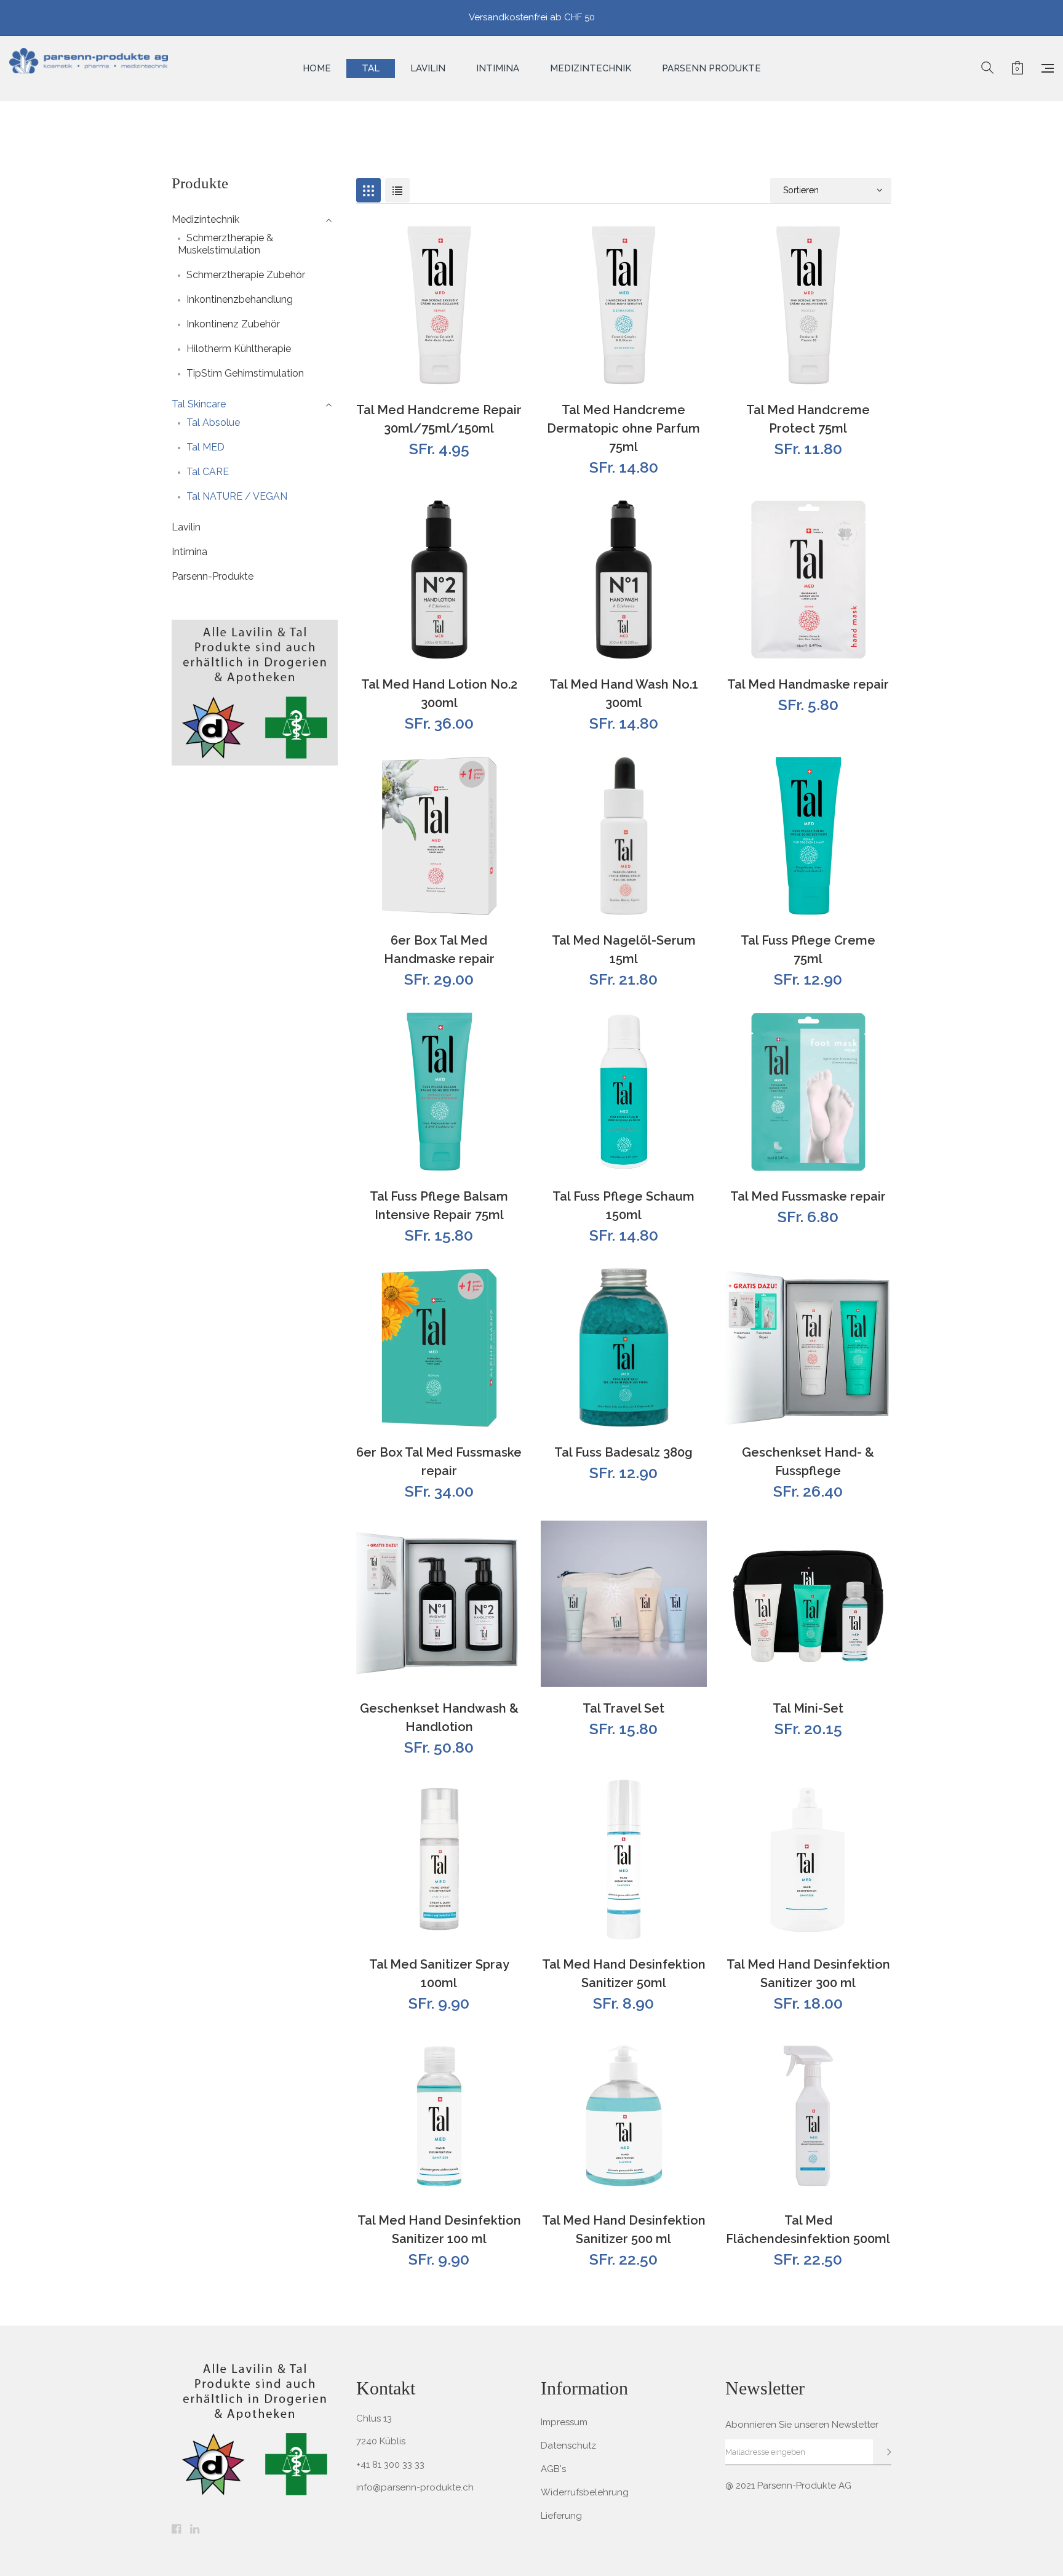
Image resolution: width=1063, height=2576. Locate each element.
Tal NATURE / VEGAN (237, 496)
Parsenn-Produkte (213, 576)
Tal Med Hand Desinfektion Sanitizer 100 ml (439, 2230)
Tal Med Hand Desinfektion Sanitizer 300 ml (808, 1974)
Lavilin (186, 527)
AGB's (553, 2469)
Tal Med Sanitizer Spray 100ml (439, 1974)
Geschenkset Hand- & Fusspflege (808, 1462)
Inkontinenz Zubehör (233, 324)
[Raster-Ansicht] (368, 190)
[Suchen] (987, 68)
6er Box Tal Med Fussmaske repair (439, 1462)
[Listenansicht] (397, 190)
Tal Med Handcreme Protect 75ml (808, 419)
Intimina (189, 552)
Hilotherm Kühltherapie (239, 349)
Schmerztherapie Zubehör (246, 275)
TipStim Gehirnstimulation (245, 373)
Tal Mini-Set (808, 1708)
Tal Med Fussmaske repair (808, 1196)
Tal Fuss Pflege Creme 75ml (808, 950)
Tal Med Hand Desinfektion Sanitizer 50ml (624, 1974)
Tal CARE (208, 472)
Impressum (564, 2422)
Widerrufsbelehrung (585, 2492)
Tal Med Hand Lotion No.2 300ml (439, 694)
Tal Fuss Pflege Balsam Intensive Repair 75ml (439, 1206)
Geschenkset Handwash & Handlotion (439, 1718)
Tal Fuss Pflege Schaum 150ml (623, 1206)
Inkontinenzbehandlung (240, 299)
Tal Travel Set (623, 1708)
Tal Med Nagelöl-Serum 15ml (624, 950)
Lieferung (561, 2516)
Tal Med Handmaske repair (808, 684)
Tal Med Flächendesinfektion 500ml (808, 2230)
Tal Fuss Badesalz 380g (623, 1452)
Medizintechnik (205, 219)
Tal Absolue (213, 422)
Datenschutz (568, 2446)
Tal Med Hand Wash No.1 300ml (624, 694)
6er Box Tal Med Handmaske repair (439, 950)
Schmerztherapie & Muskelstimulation (225, 244)
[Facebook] (176, 2530)
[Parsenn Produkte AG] (89, 68)
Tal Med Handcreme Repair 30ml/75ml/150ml (439, 419)
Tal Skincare (199, 404)
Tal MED (205, 447)
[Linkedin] (195, 2530)
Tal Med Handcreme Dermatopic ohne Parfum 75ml (623, 428)
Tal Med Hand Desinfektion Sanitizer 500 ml (624, 2230)
